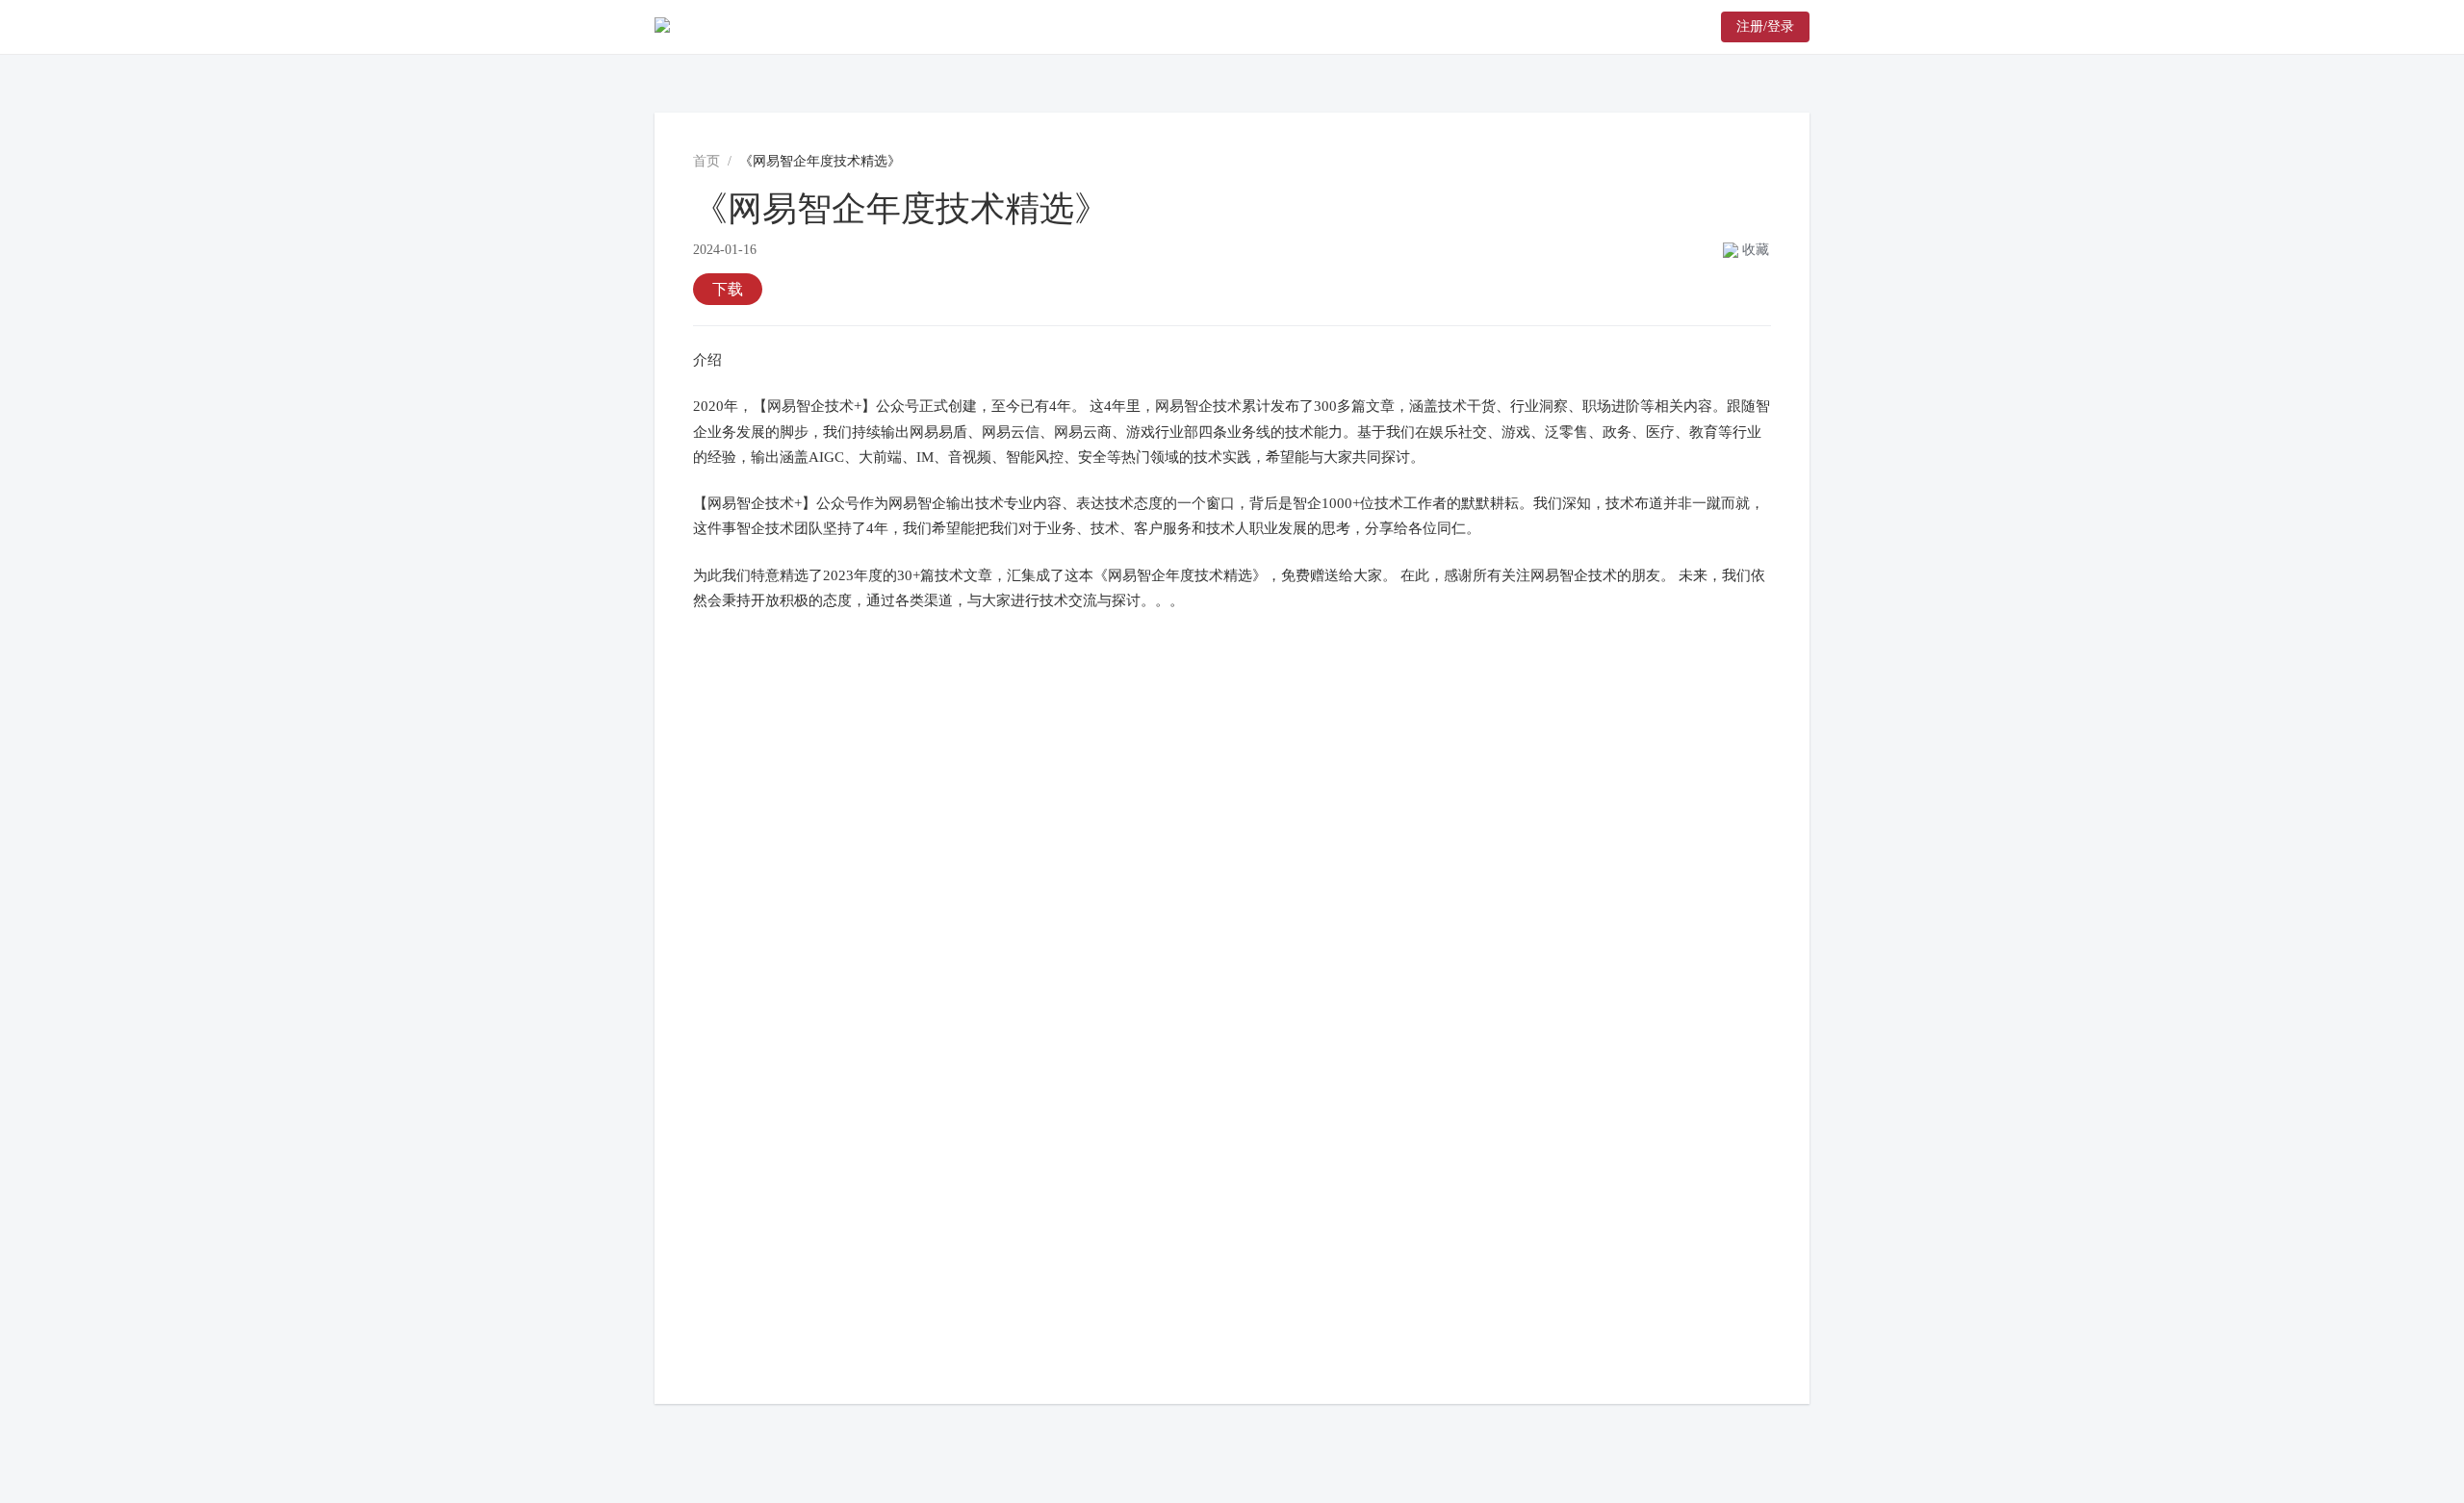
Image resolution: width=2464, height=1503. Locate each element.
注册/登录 (1765, 26)
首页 (706, 161)
